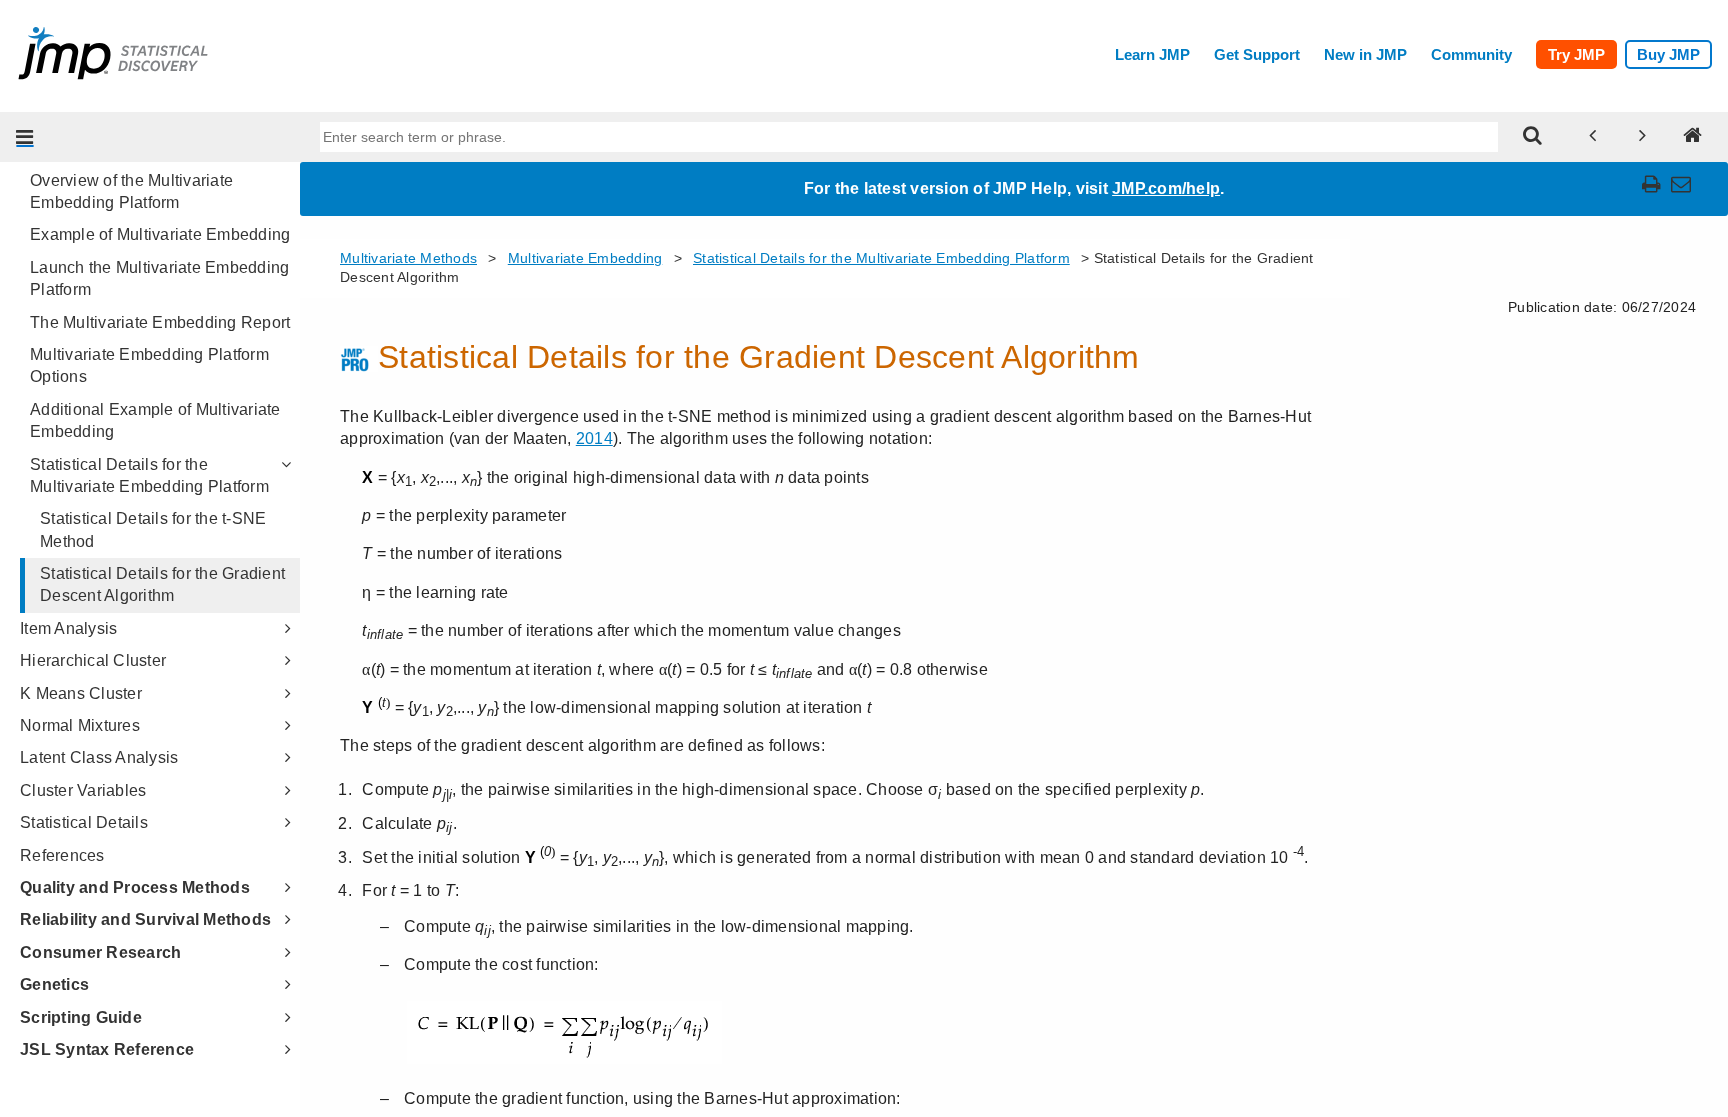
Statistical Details (84, 822)
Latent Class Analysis (99, 757)
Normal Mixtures (80, 725)
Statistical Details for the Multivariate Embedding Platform (149, 475)
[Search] (1533, 137)
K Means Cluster (81, 693)
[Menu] (25, 137)
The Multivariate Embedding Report (160, 322)
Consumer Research (100, 952)
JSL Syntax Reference (107, 1049)
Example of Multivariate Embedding (160, 234)
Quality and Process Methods (135, 887)
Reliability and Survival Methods (145, 919)
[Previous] (1593, 137)
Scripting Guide (81, 1017)
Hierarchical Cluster (93, 660)
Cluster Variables (83, 790)
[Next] (1643, 137)
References (62, 855)
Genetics (54, 984)
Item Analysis (68, 628)
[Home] (1693, 137)
